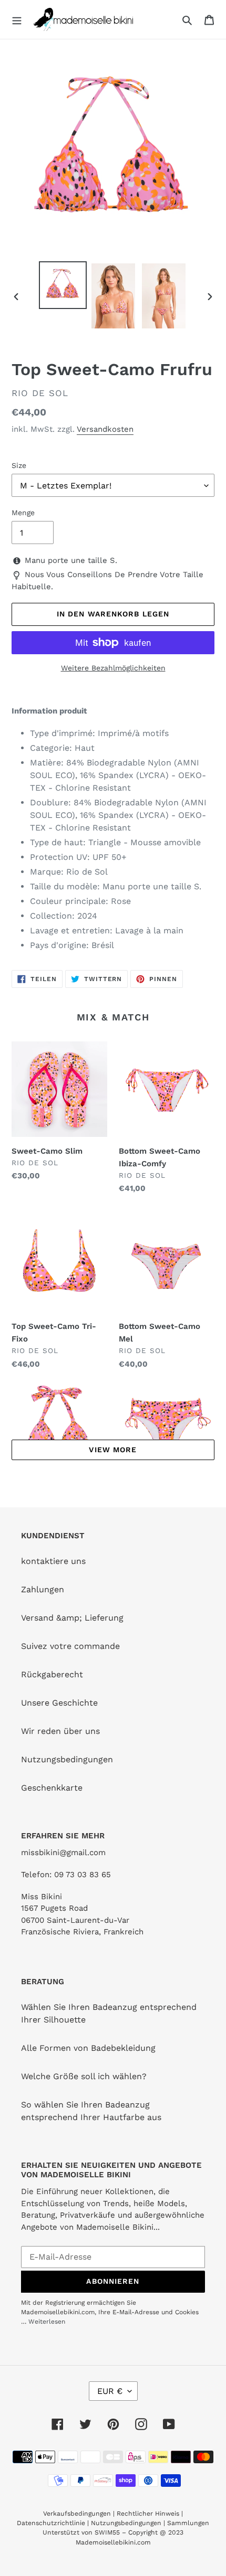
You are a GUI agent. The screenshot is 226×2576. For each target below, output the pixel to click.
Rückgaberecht (52, 1674)
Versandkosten (105, 429)
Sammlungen (188, 2523)
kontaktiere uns (53, 1561)
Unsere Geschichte (59, 1703)
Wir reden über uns (60, 1731)
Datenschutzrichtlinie (51, 2523)
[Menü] (17, 19)
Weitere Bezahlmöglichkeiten (113, 668)
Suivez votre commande (70, 1646)
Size (19, 465)
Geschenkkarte (52, 1788)
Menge (23, 513)
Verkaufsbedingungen (77, 2514)
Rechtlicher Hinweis (148, 2514)
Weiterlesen (47, 2322)
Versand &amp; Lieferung (72, 1618)
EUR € (110, 2391)
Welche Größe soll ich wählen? (84, 2076)
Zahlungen (43, 1589)
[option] (63, 285)
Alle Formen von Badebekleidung (88, 2048)
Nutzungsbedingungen (67, 1759)
